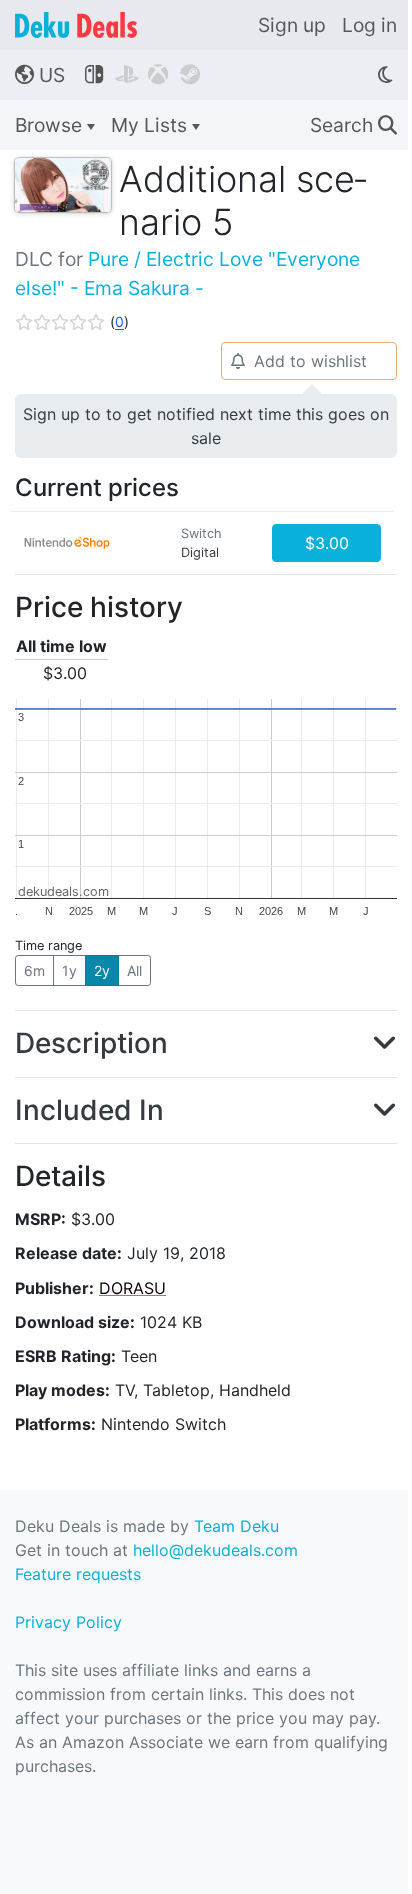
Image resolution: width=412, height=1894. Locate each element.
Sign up (292, 25)
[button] (72, 322)
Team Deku (236, 1526)
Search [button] (353, 125)
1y (69, 970)
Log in (369, 25)
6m (34, 970)
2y (102, 970)
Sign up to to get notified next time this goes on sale (206, 426)
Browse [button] (51, 125)
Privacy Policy (68, 1622)
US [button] (40, 75)
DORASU (132, 1288)
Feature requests (78, 1574)
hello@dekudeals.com (215, 1550)
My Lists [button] (151, 125)
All (134, 970)
